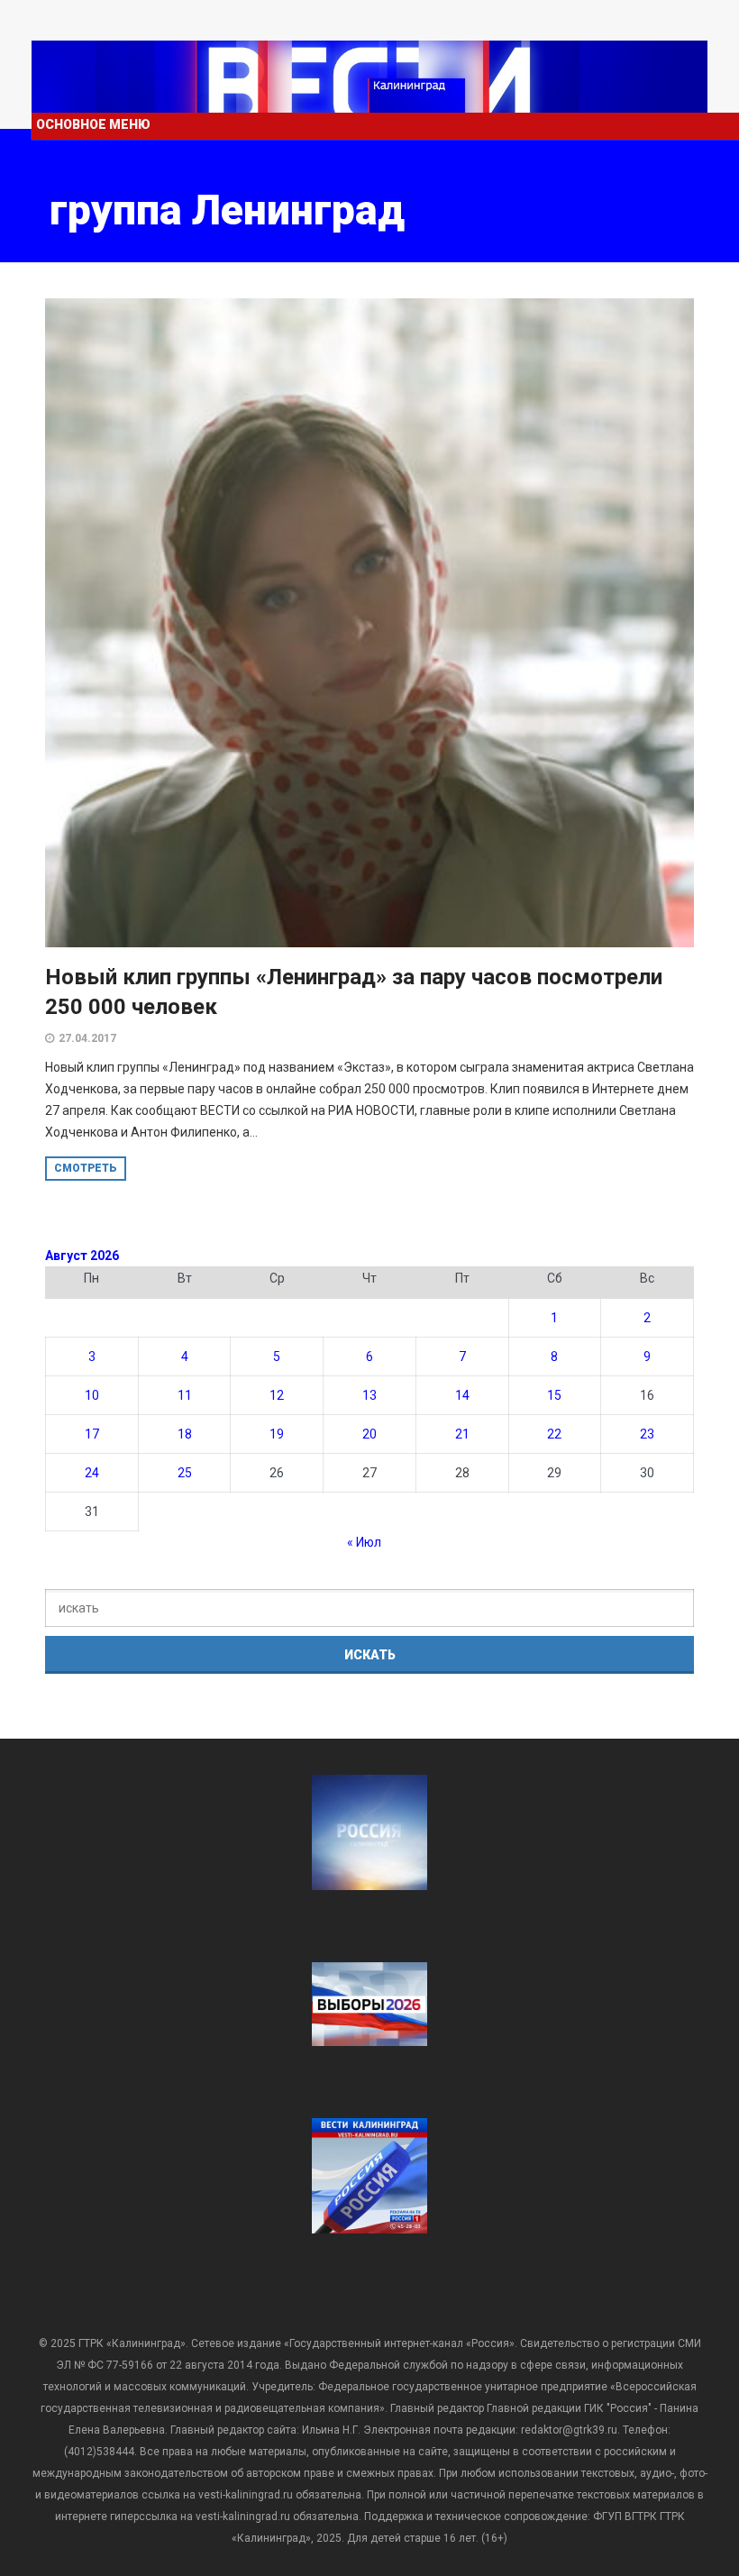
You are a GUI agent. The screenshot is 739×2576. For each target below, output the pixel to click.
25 (185, 1473)
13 (369, 1395)
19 (277, 1434)
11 (185, 1395)
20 (369, 1434)
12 (277, 1395)
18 (185, 1434)
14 (462, 1395)
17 (92, 1434)
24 (92, 1473)
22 (554, 1434)
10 (92, 1395)
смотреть (86, 1168)
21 (462, 1434)
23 (647, 1434)
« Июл (364, 1542)
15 (554, 1395)
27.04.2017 (87, 1038)
